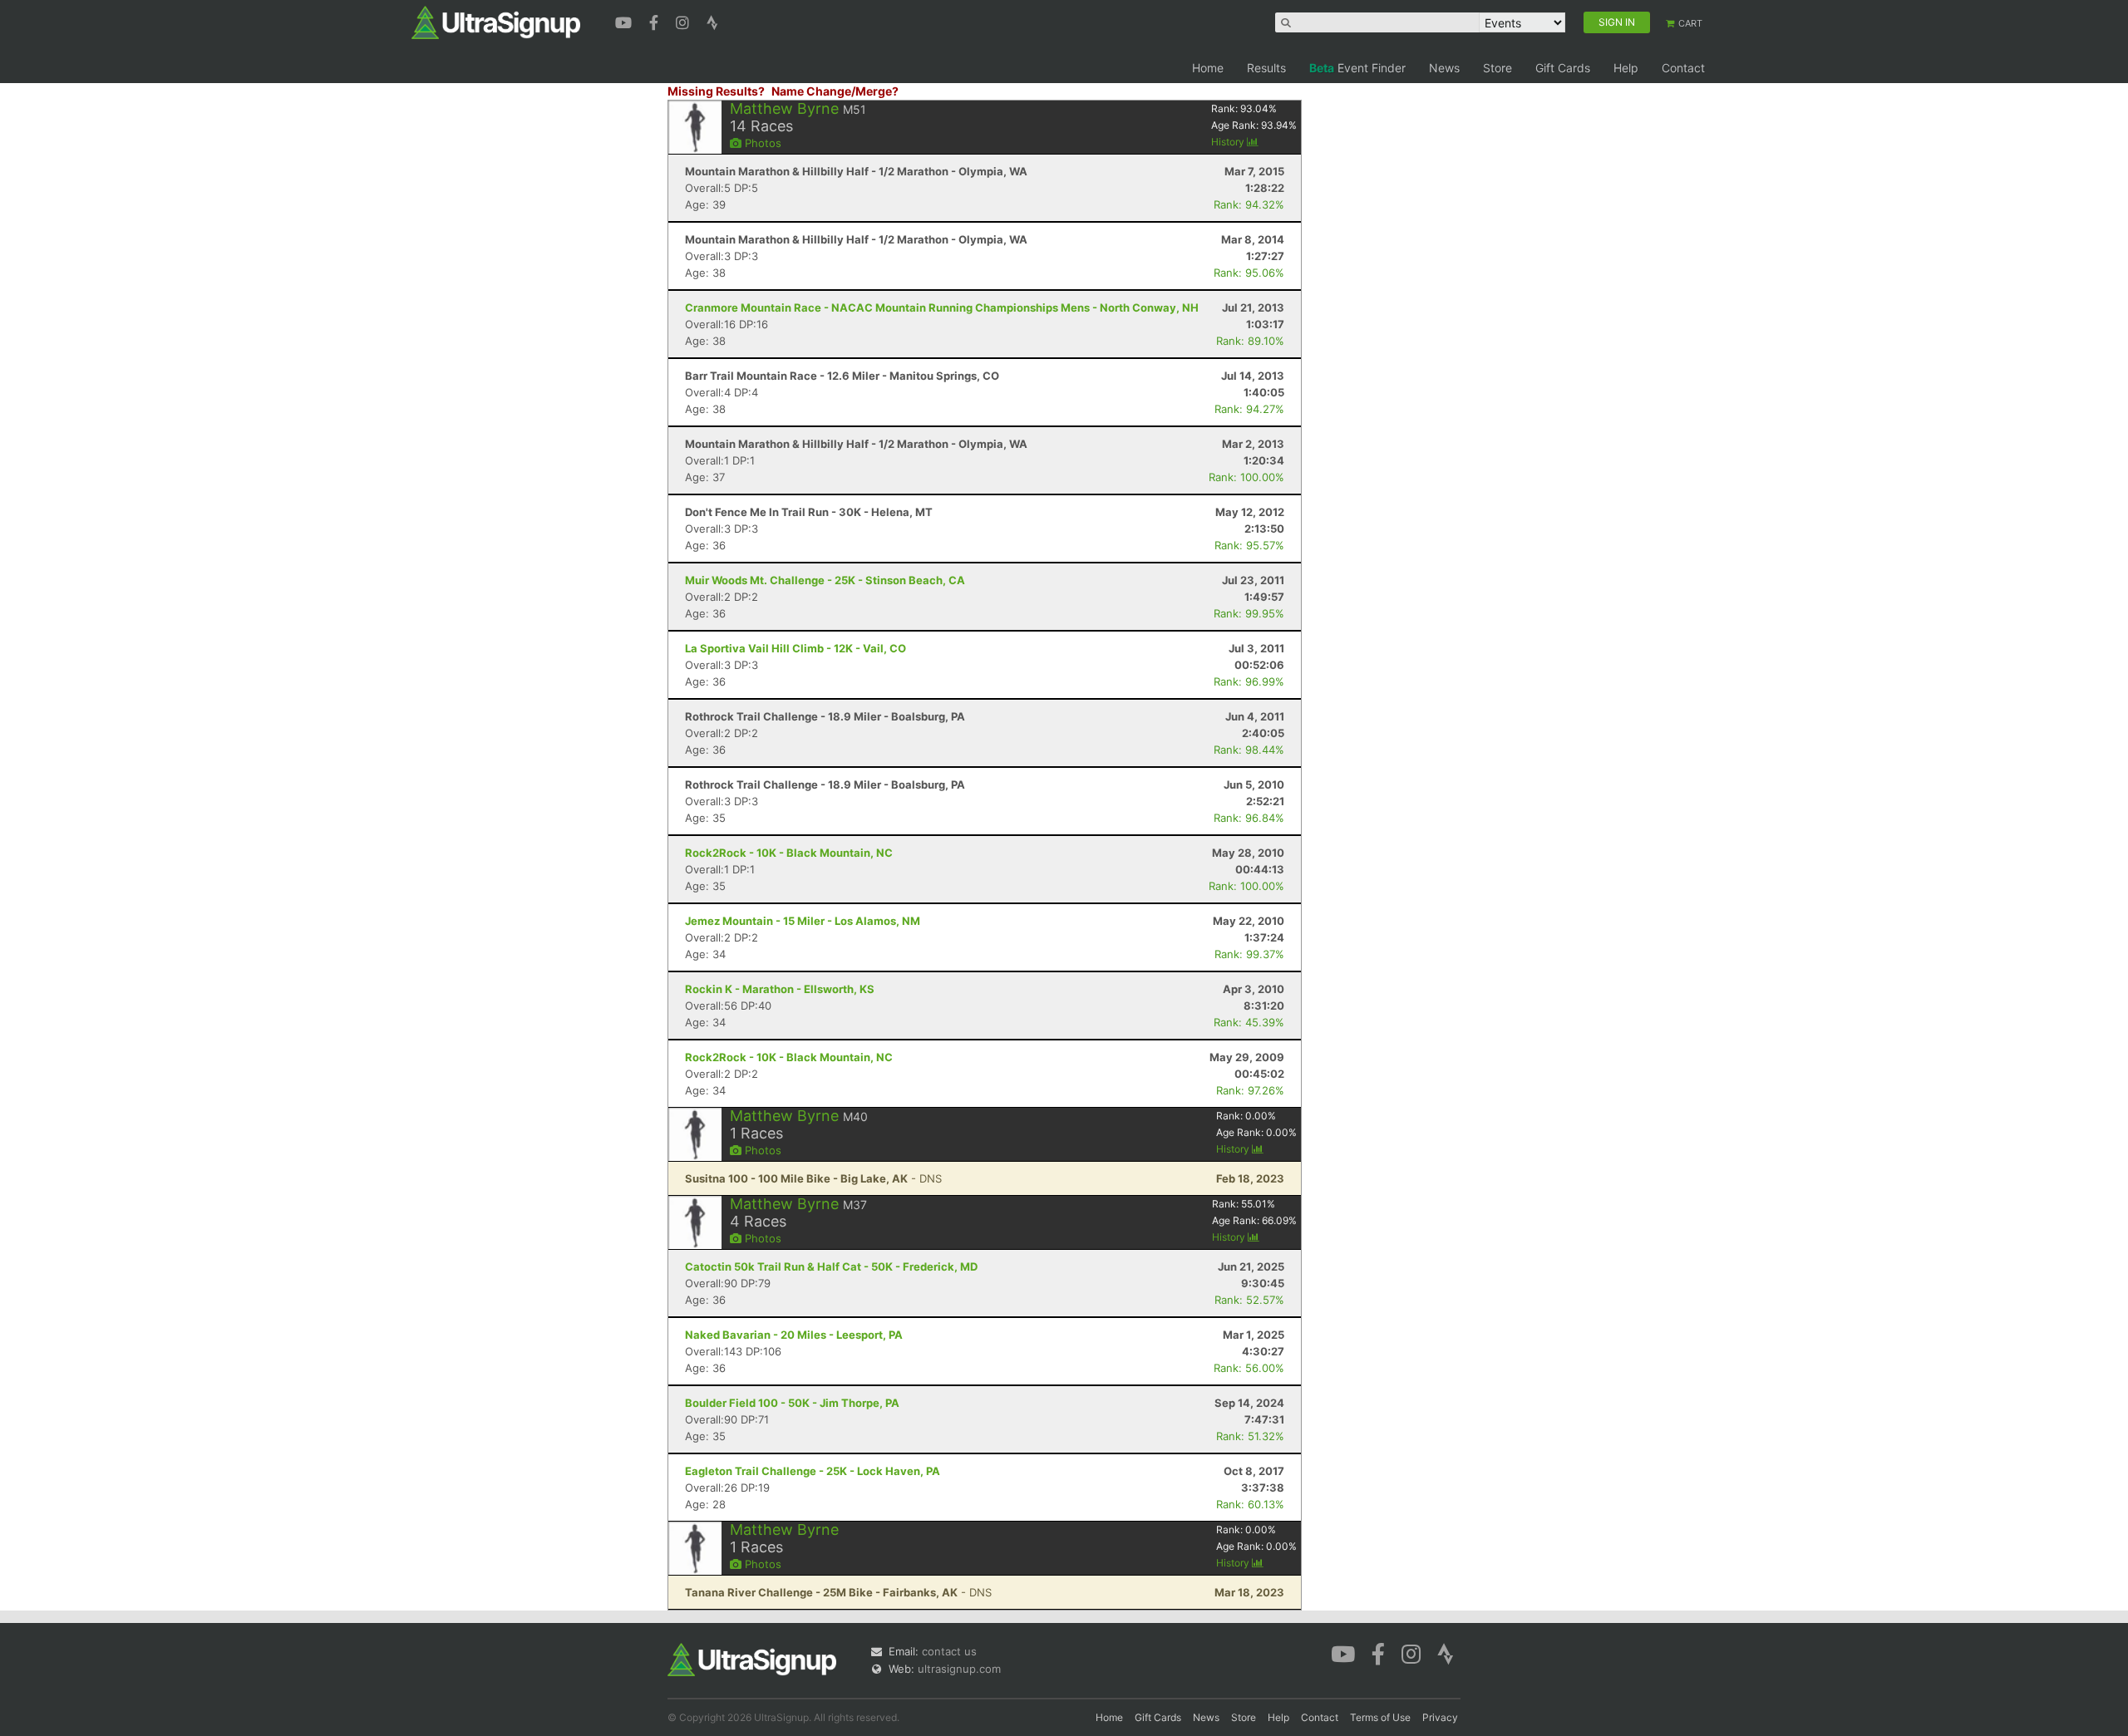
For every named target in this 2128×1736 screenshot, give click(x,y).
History (1229, 142)
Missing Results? (716, 91)
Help (1626, 68)
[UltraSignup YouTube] (626, 21)
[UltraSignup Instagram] (685, 21)
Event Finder (1357, 68)
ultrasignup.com (959, 1669)
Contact (1683, 68)
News (1444, 68)
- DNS (813, 1178)
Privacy (1440, 1717)
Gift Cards (1563, 68)
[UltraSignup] (496, 22)
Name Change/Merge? (835, 91)
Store (1497, 68)
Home (1208, 68)
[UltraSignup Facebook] (656, 21)
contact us (949, 1651)
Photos (761, 143)
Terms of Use (1380, 1717)
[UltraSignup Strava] (712, 21)
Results (1266, 68)
